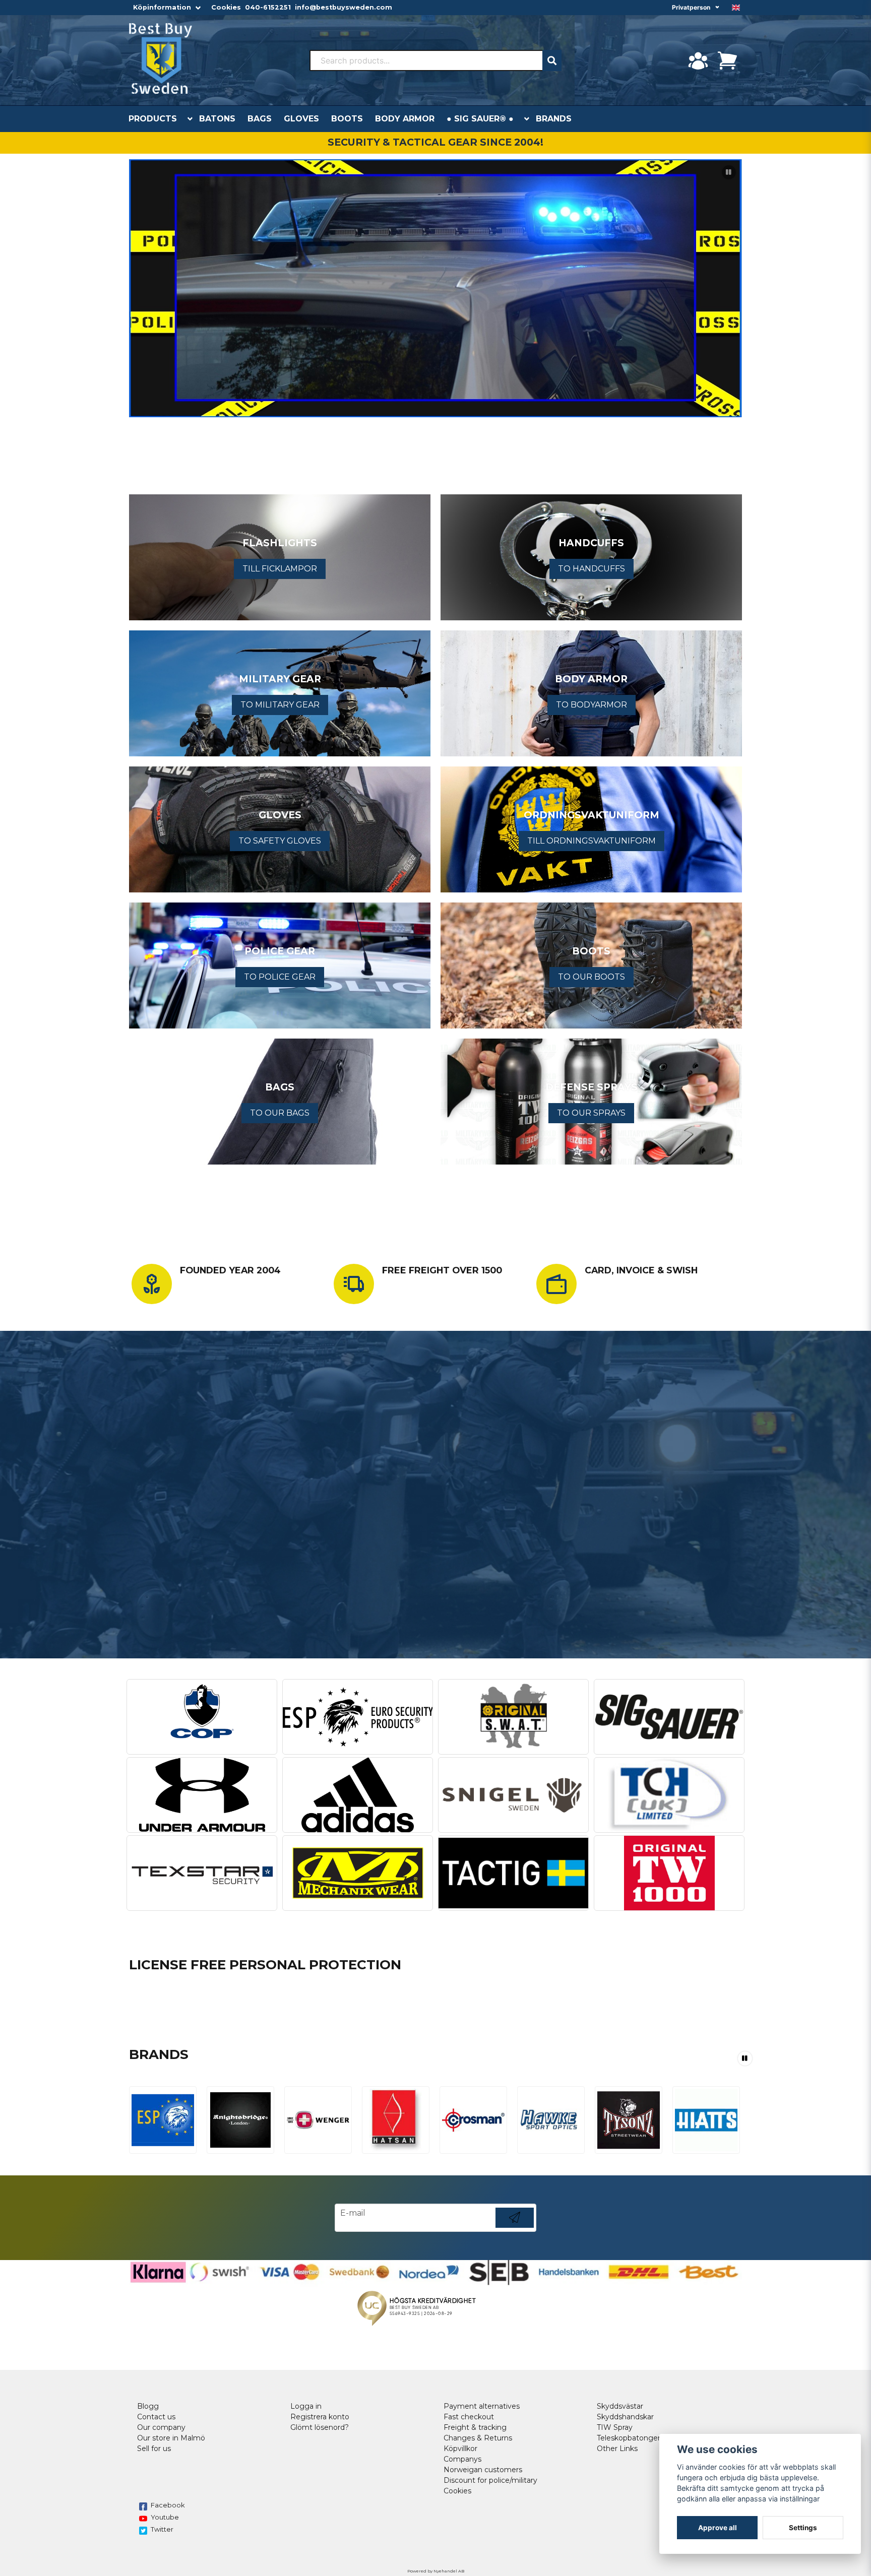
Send (515, 2228)
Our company (161, 2427)
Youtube (165, 2517)
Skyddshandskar (625, 2417)
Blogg (148, 2406)
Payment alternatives (482, 2406)
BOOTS (347, 119)
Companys (462, 2459)
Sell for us (154, 2449)
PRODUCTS (153, 119)
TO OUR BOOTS (592, 977)
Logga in (306, 2406)
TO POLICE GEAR (280, 977)
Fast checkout (469, 2417)
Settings (803, 2528)
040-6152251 (268, 7)
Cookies (226, 7)
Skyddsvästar (620, 2406)
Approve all (718, 2528)
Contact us (156, 2417)
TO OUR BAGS (280, 1113)
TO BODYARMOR (592, 705)
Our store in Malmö (171, 2438)
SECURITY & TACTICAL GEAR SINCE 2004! (435, 142)
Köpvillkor (460, 2449)
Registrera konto (320, 2417)
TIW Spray (615, 2427)
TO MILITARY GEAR (280, 705)
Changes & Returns (478, 2438)
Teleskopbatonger (629, 2438)
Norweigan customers (483, 2470)
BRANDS (554, 119)
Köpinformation (162, 7)
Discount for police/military (490, 2480)
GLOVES (301, 119)
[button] (736, 8)
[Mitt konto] (698, 60)
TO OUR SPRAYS (591, 1113)
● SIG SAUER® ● (480, 119)
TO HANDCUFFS (592, 569)
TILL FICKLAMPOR (280, 569)
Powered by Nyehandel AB (436, 2571)
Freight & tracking (475, 2427)
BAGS (260, 119)
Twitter (162, 2529)
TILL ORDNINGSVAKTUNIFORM (592, 841)
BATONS (217, 119)
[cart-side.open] (727, 60)
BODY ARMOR (405, 119)
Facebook (168, 2505)
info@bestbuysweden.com (344, 7)
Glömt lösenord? (320, 2427)
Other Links (617, 2449)
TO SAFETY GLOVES (280, 841)
